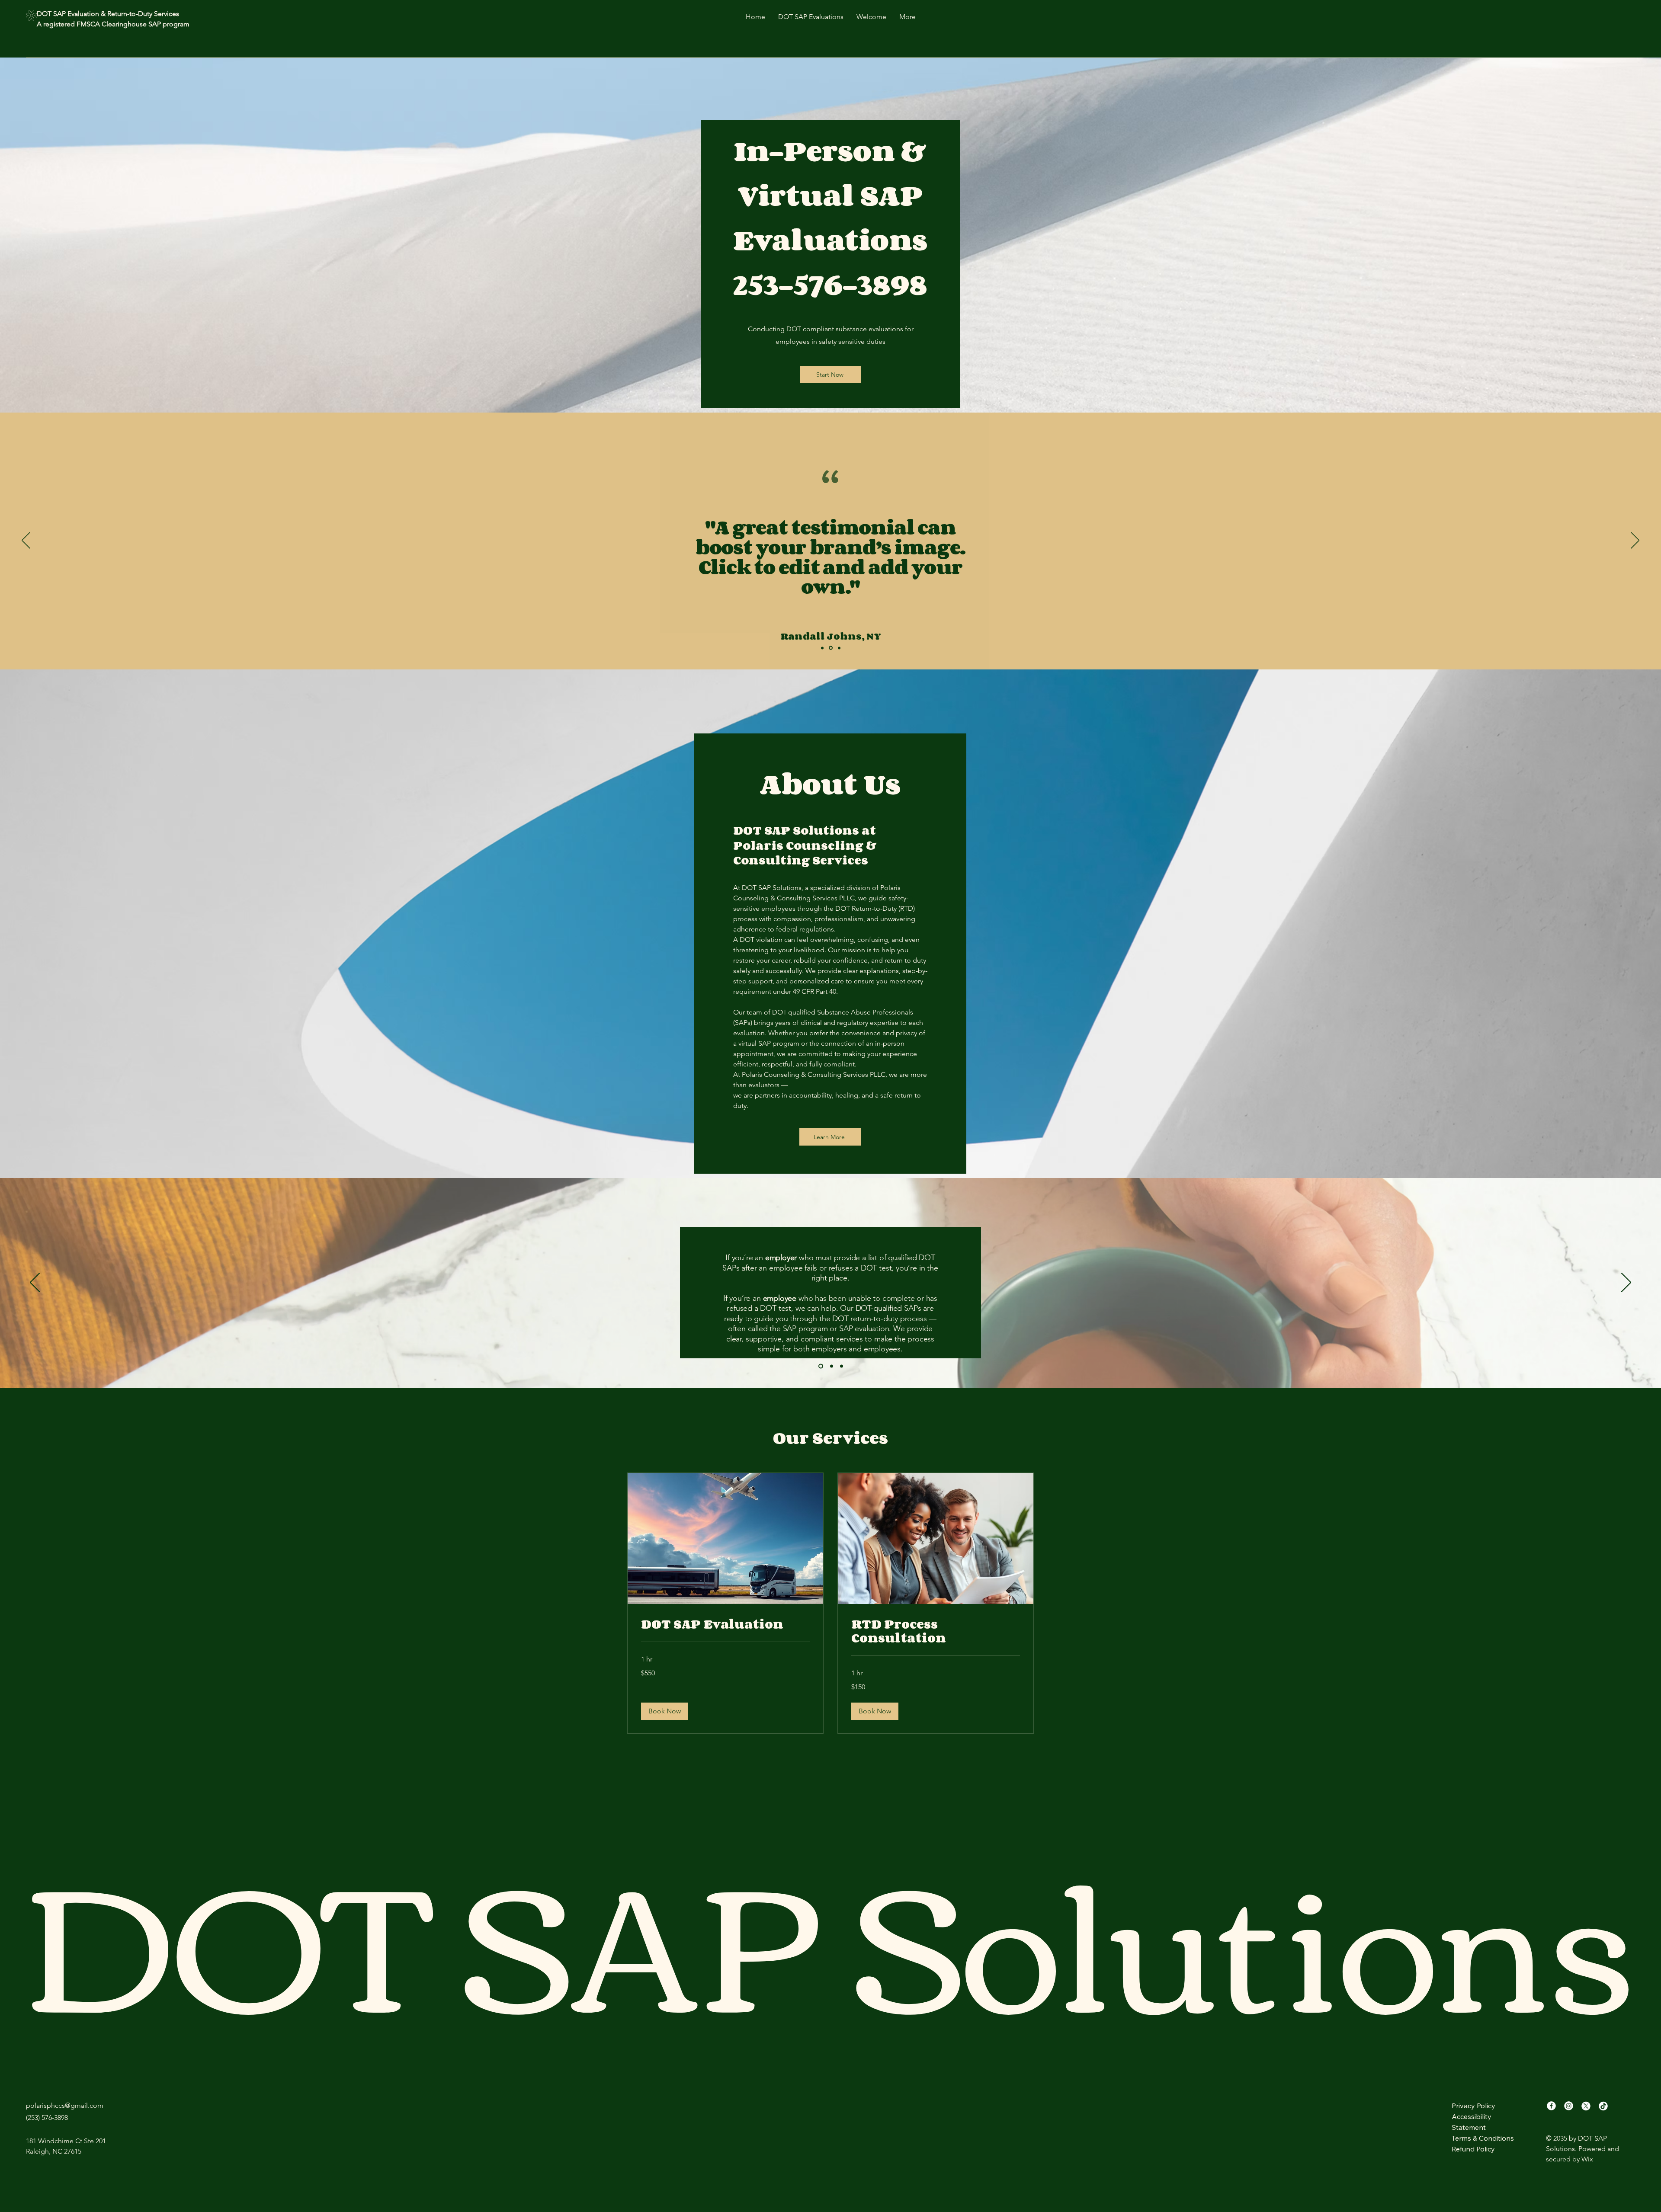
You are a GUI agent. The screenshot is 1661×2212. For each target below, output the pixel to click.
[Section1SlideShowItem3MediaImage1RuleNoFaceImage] (839, 648)
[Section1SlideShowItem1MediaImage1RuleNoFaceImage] (823, 648)
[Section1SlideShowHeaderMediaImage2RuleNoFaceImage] (830, 1366)
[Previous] (26, 541)
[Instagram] (1569, 2106)
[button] (665, 1711)
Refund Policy (1473, 2149)
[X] (1586, 2106)
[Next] (1635, 541)
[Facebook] (1551, 2106)
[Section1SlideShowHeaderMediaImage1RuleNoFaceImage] (820, 1366)
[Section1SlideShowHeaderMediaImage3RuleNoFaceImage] (841, 1366)
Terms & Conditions (1483, 2138)
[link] (725, 1624)
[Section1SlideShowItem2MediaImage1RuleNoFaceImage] (831, 648)
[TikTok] (1603, 2106)
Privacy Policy (1473, 2106)
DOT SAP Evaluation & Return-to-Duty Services (109, 14)
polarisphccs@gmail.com (65, 2105)
